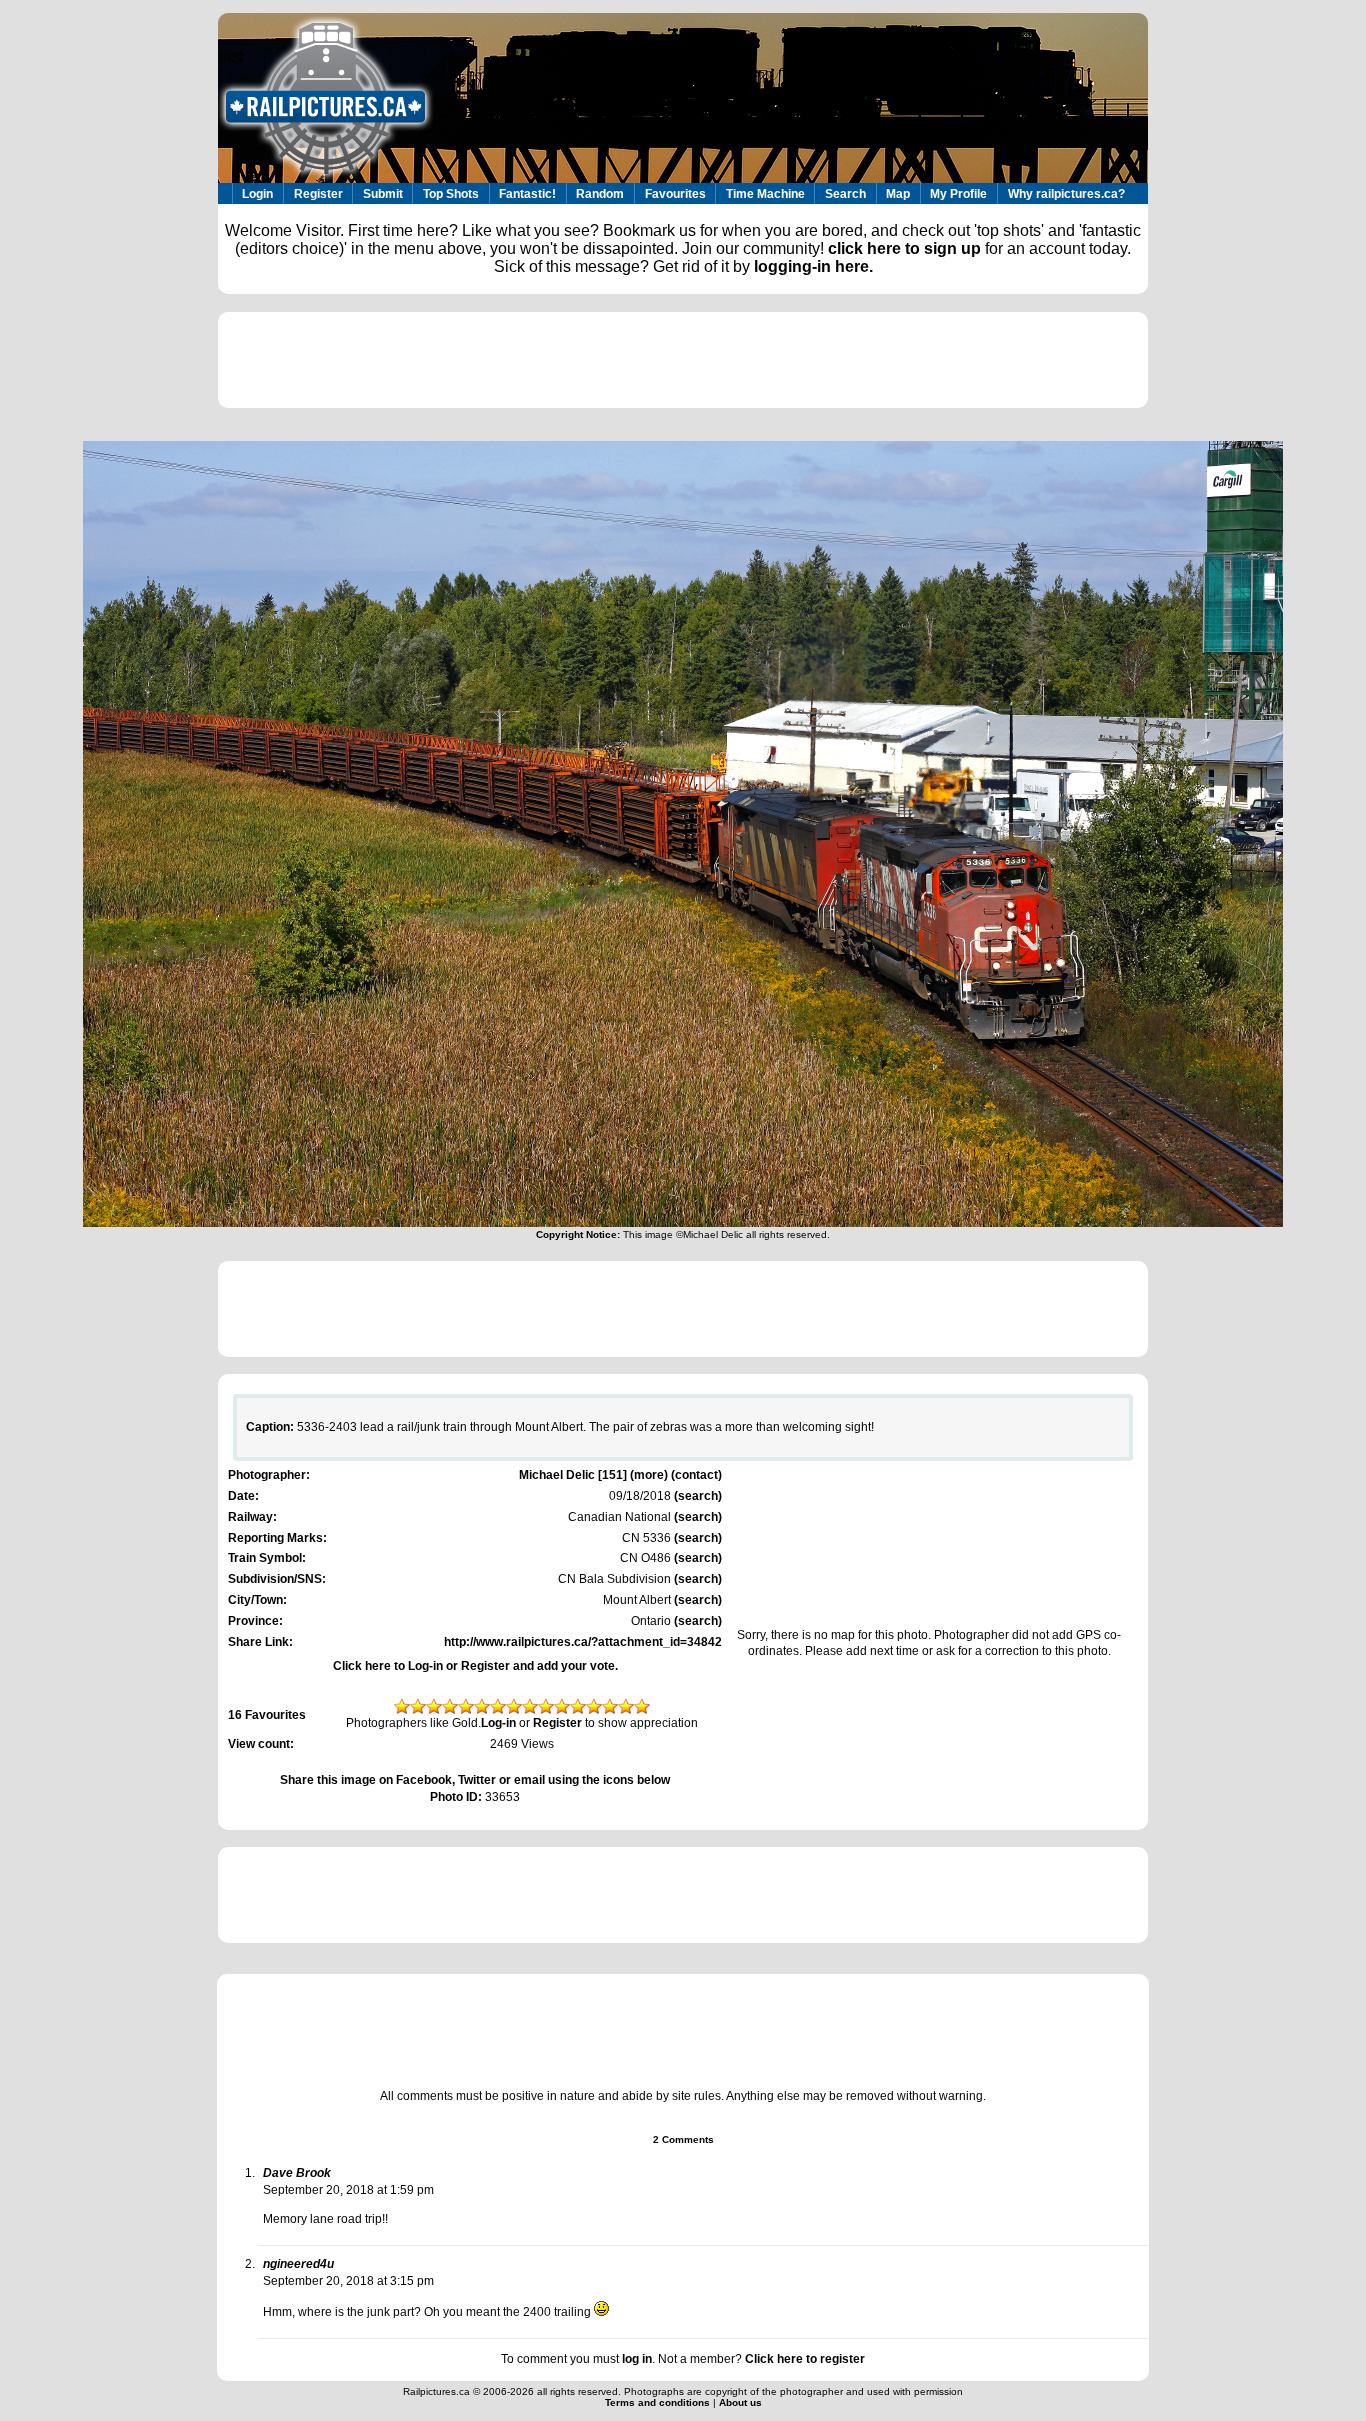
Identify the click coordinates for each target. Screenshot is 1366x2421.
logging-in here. (813, 266)
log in (637, 2359)
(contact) (696, 1475)
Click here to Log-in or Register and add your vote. (475, 1666)
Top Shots (451, 194)
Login (257, 194)
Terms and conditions (659, 2402)
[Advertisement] (683, 360)
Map (898, 194)
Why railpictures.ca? (1066, 194)
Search (845, 194)
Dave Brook (297, 2173)
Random (600, 194)
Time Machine (765, 194)
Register (318, 194)
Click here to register (805, 2359)
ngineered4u (298, 2264)
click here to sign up (904, 248)
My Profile (958, 194)
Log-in (498, 1723)
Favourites (675, 194)
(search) (696, 1496)
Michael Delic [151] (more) (593, 1475)
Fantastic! (527, 194)
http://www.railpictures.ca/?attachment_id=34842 (583, 1642)
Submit (383, 194)
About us (740, 2402)
